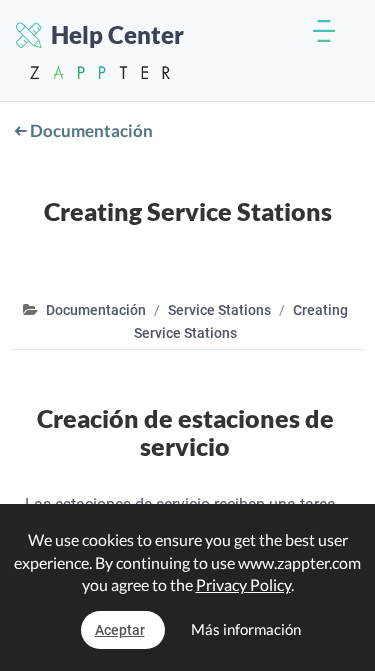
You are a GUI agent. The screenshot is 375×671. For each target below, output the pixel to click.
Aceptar (120, 630)
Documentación (90, 130)
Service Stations (219, 310)
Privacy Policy (243, 584)
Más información (246, 629)
